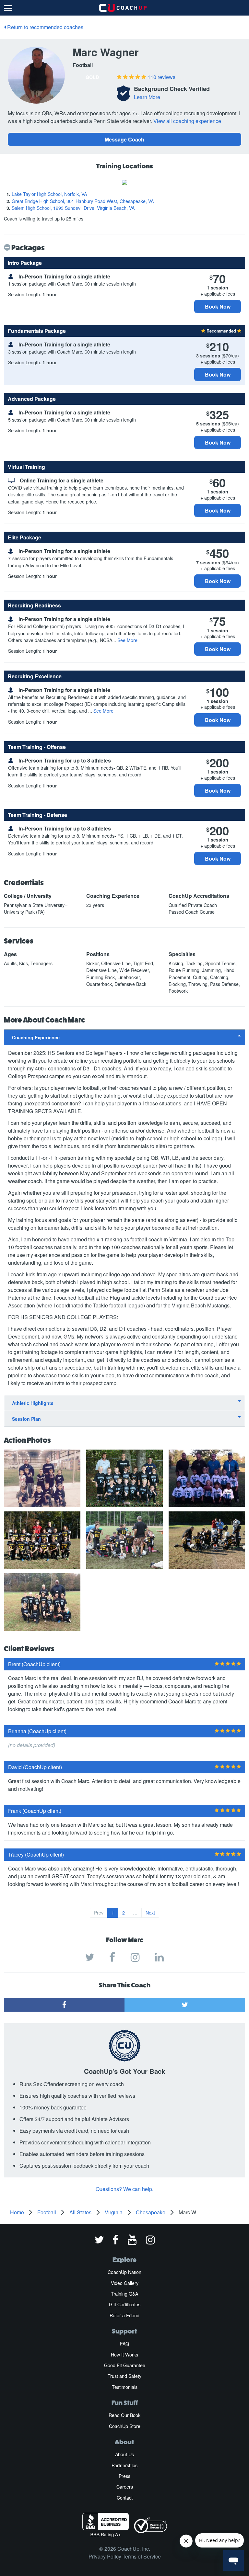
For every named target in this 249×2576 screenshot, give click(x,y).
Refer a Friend (124, 2315)
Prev (99, 1913)
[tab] (124, 1037)
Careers (125, 2487)
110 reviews (161, 77)
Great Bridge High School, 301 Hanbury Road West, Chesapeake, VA (83, 201)
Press (124, 2476)
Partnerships (124, 2465)
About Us (124, 2454)
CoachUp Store (125, 2426)
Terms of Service (142, 2556)
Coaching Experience (36, 1037)
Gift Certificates (125, 2304)
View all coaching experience (187, 121)
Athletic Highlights (33, 1403)
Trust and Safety (124, 2376)
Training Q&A (124, 2294)
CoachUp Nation (124, 2272)
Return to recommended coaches (45, 27)
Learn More (147, 97)
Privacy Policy (105, 2556)
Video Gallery (125, 2283)
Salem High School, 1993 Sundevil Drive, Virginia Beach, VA (73, 208)
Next (150, 1913)
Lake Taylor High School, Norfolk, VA (49, 194)
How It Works (124, 2355)
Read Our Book (124, 2415)
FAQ (124, 2344)
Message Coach (124, 139)
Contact (125, 2498)
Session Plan (26, 1419)
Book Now (218, 306)
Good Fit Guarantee (125, 2365)
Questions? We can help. (124, 2189)
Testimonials (125, 2387)
